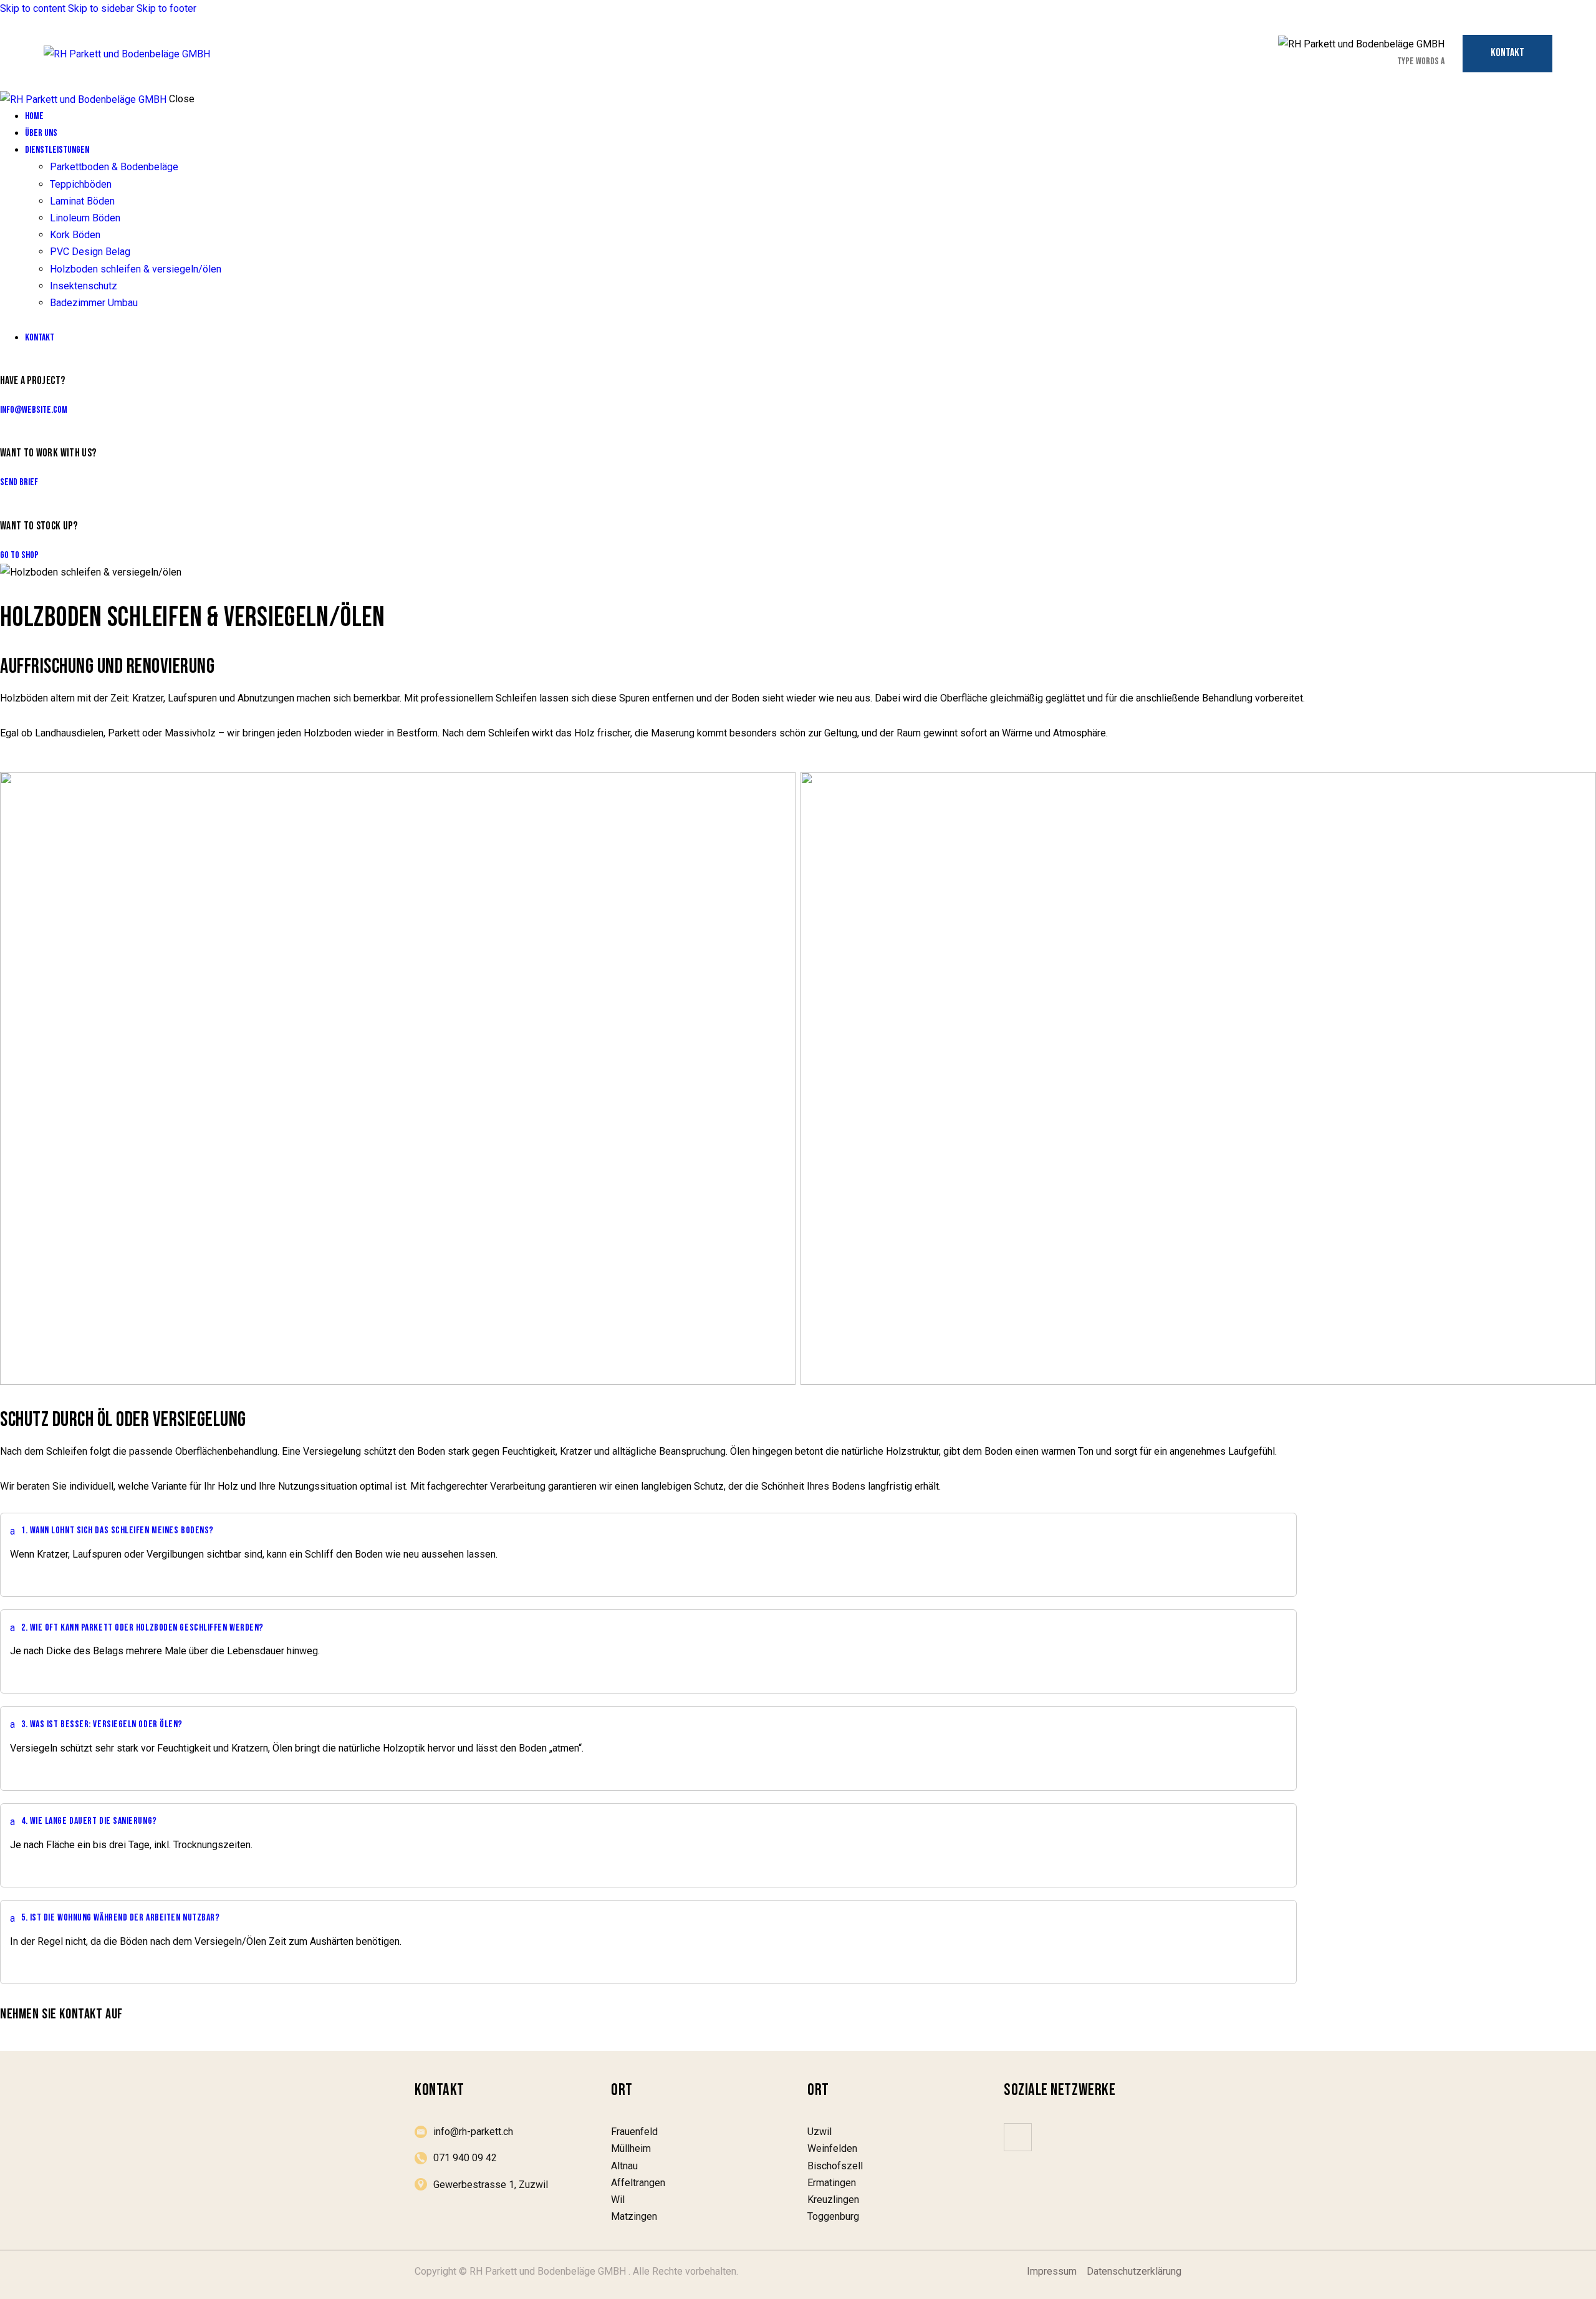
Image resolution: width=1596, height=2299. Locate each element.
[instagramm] (1018, 2137)
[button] (648, 1531)
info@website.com (34, 410)
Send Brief (19, 482)
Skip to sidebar (101, 8)
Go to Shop (19, 555)
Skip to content (33, 8)
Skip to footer (166, 8)
